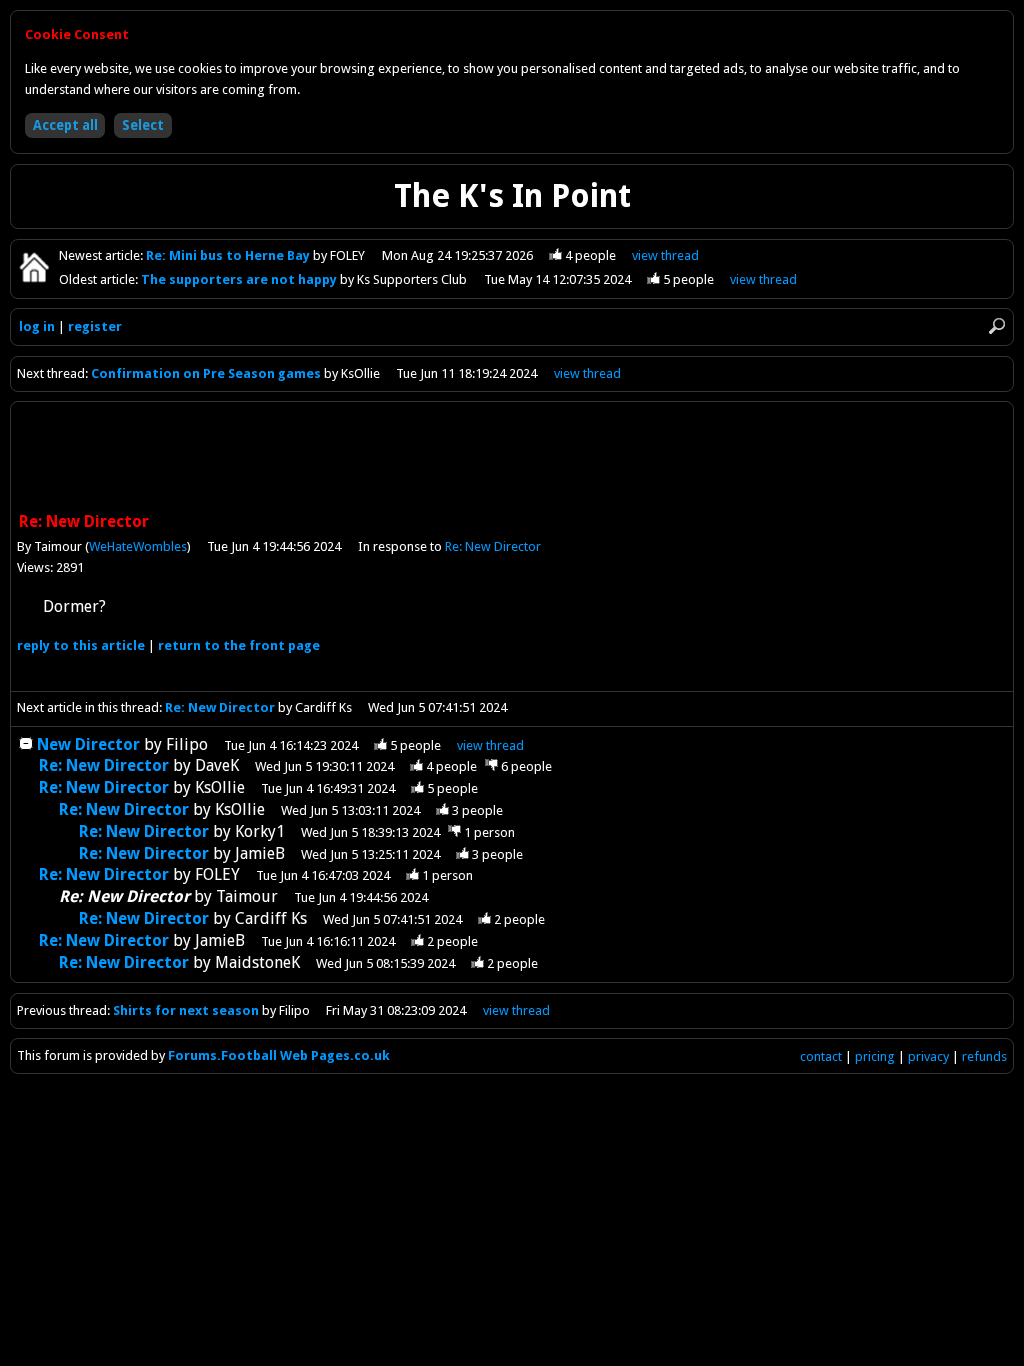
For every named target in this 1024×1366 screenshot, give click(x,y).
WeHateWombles (138, 546)
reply (81, 645)
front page (239, 645)
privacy (928, 1056)
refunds (984, 1056)
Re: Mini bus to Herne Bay (229, 255)
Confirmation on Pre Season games (207, 373)
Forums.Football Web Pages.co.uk (279, 1055)
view (665, 255)
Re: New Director (493, 546)
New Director (88, 744)
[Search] (997, 326)
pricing (875, 1056)
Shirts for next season (186, 1010)
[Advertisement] (512, 459)
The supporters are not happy (240, 279)
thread (490, 745)
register (95, 326)
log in (37, 326)
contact (821, 1056)
